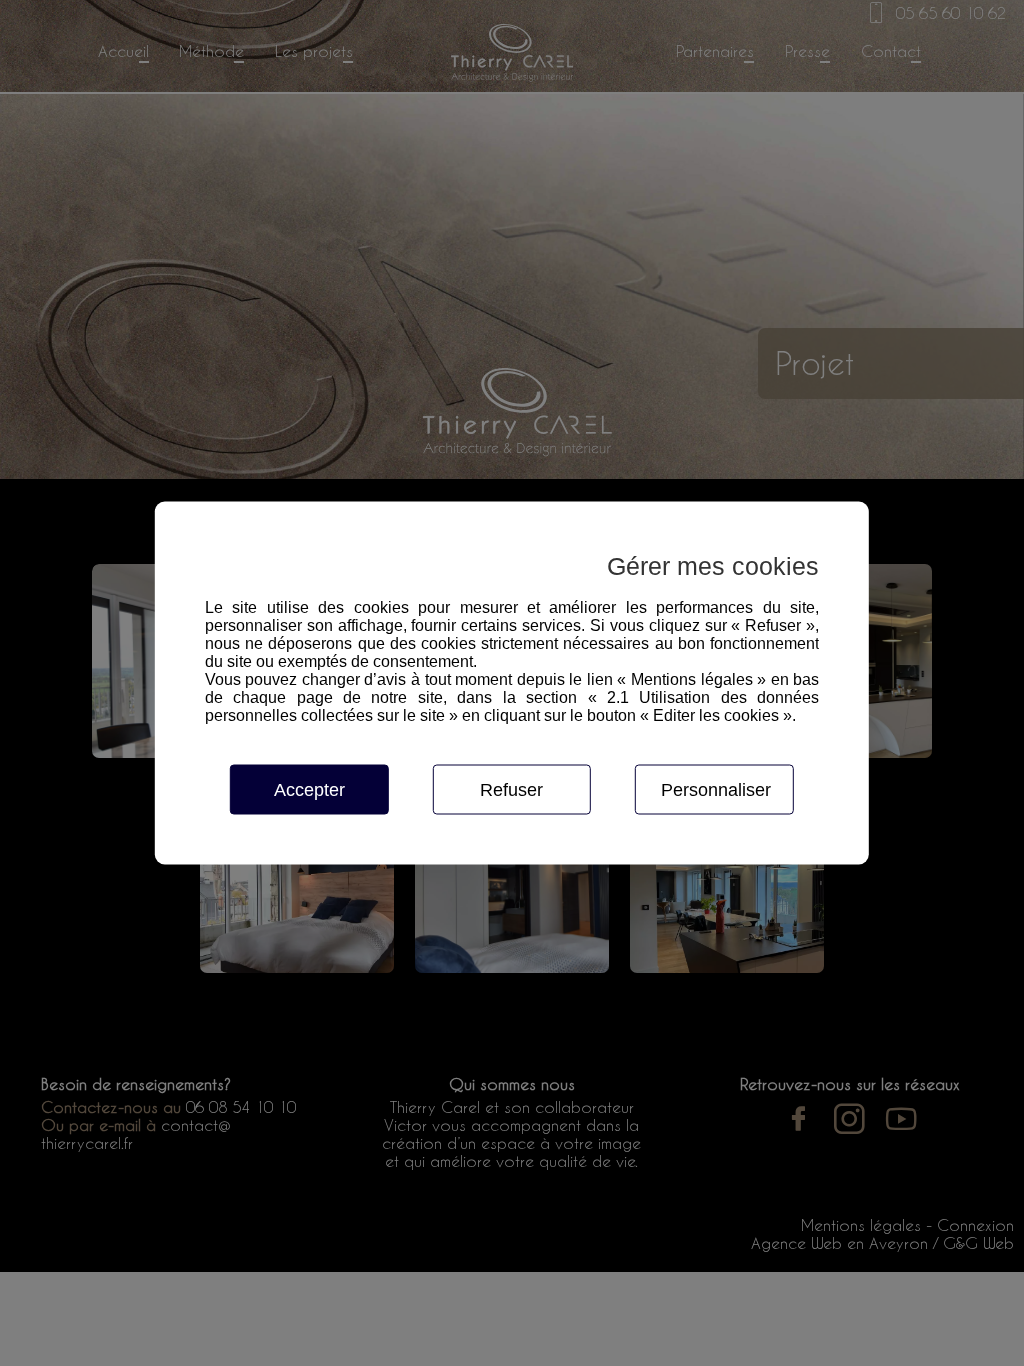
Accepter (309, 790)
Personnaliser (716, 790)
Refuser (511, 790)
